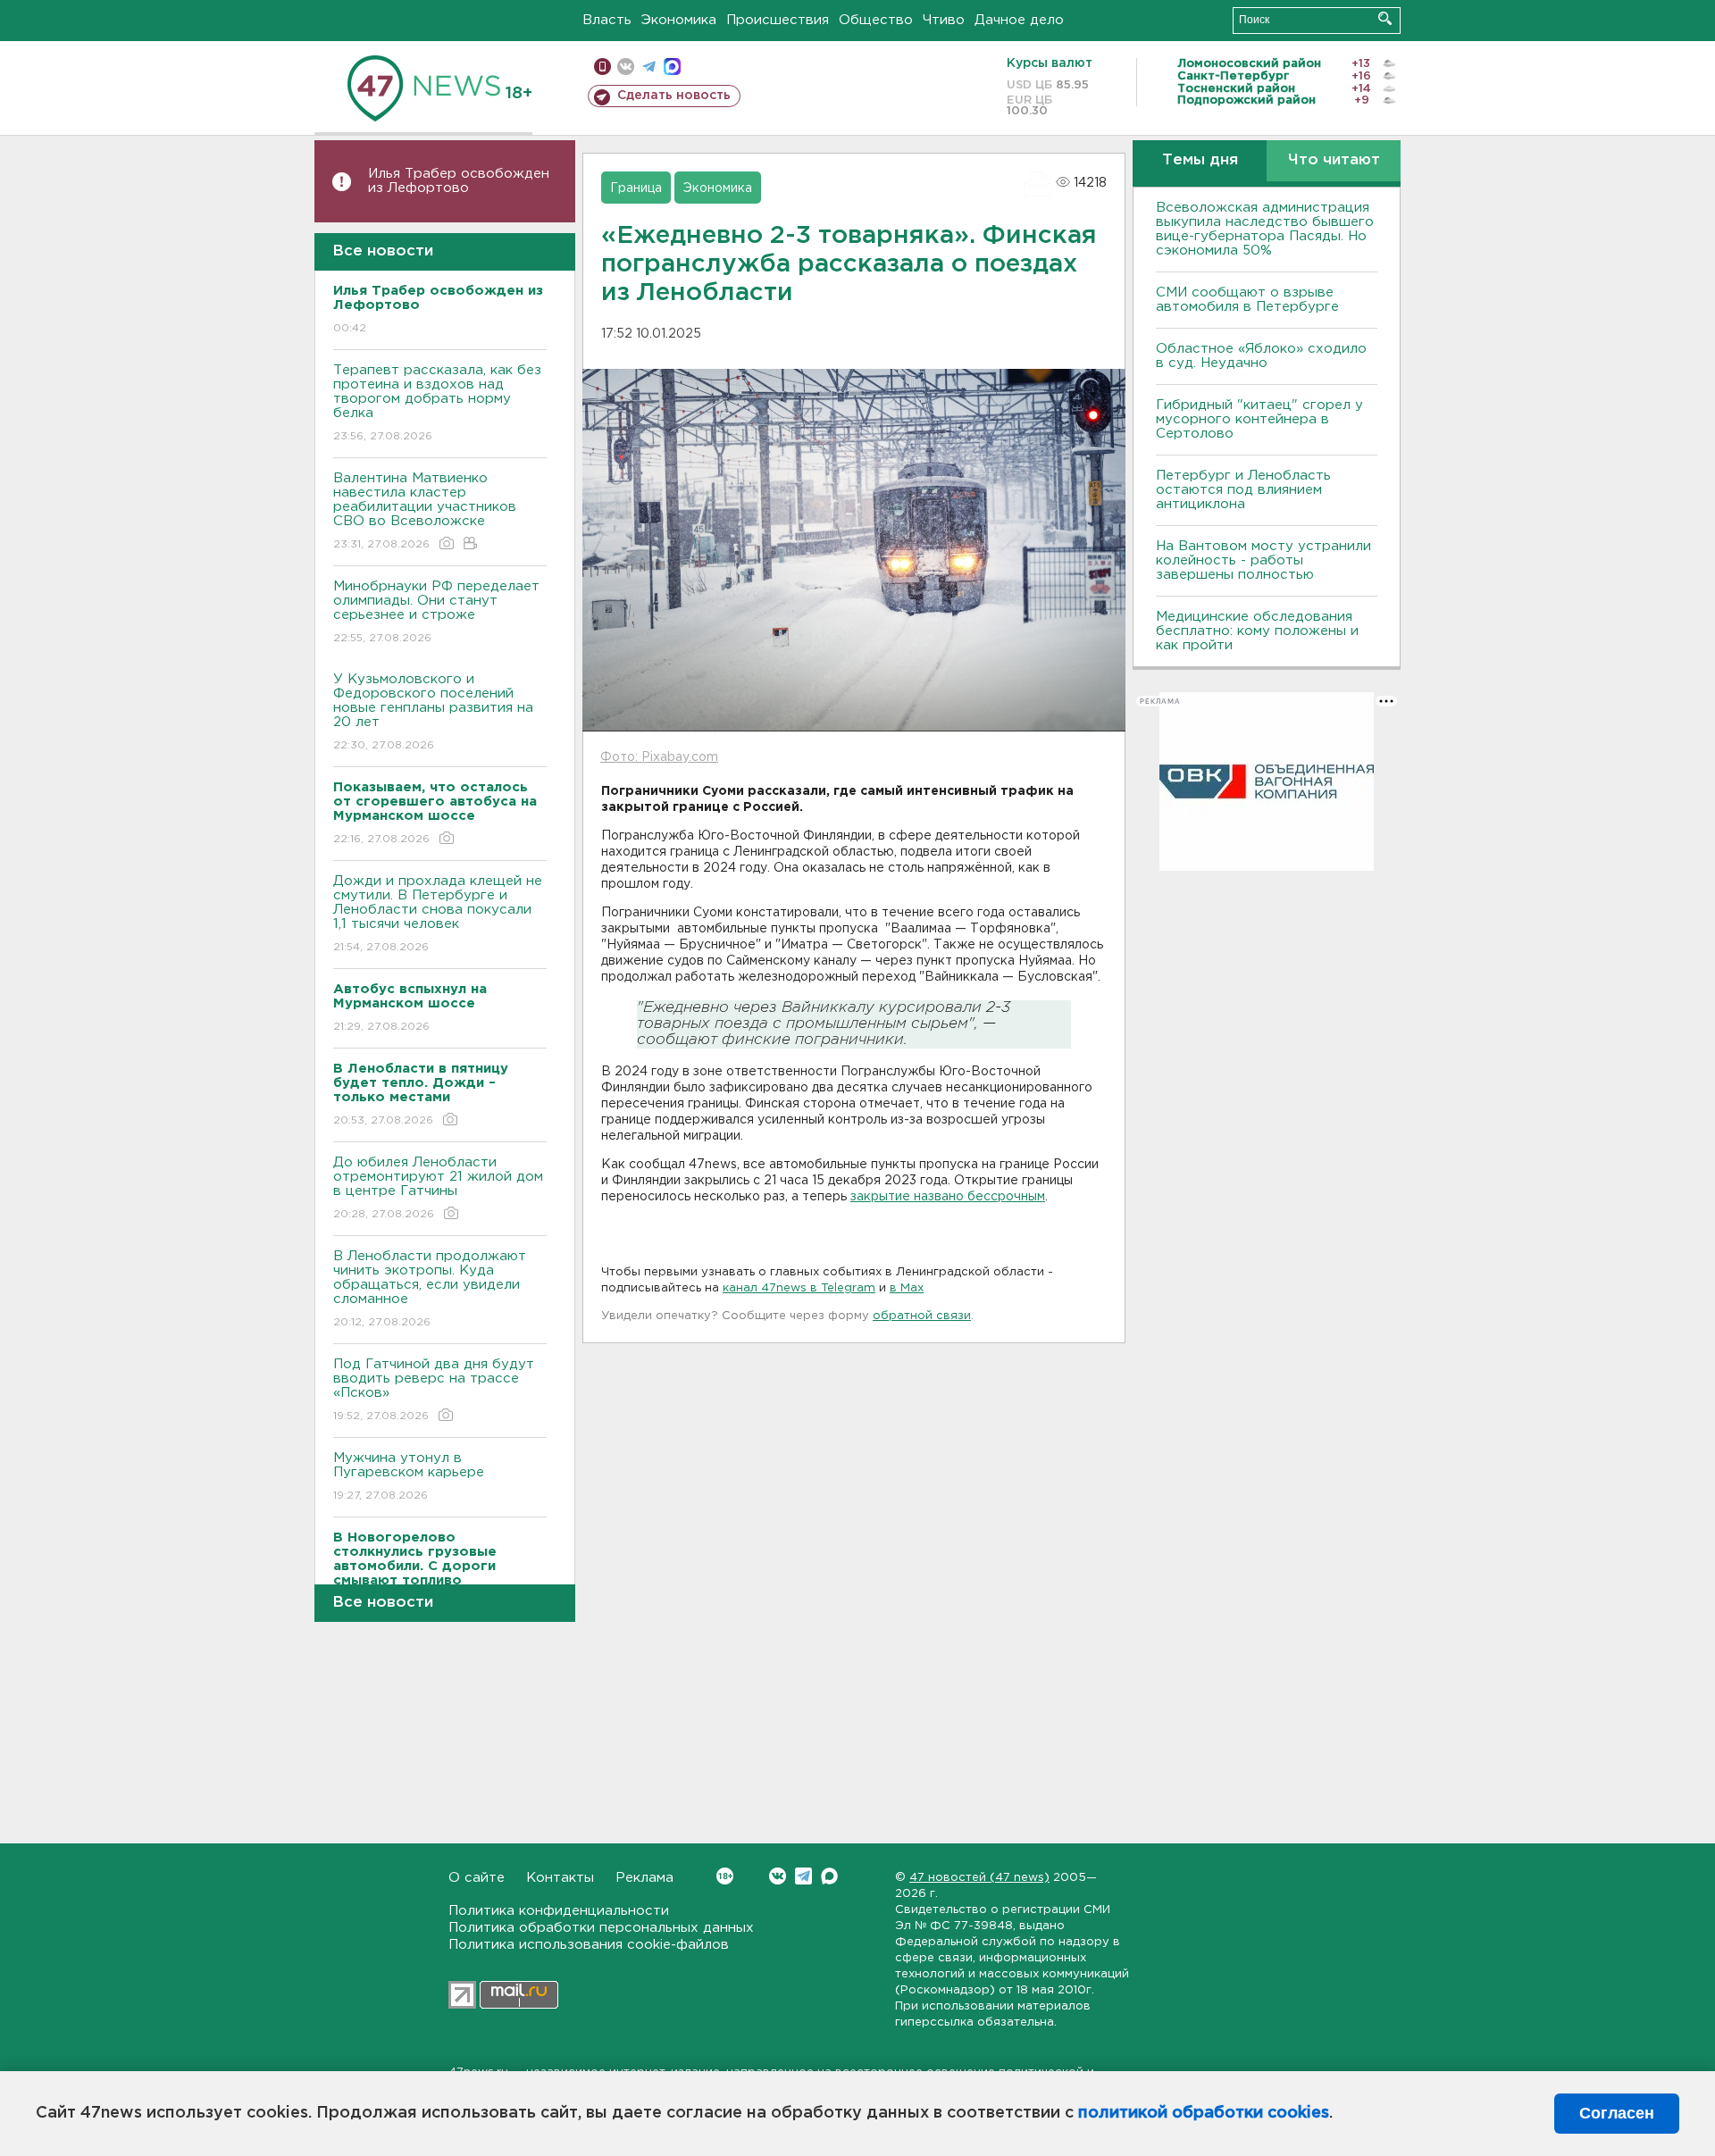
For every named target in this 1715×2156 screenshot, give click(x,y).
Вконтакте (778, 1876)
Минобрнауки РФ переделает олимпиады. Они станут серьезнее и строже (436, 612)
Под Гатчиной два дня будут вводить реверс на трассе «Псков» (434, 1390)
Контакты (560, 1878)
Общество (876, 20)
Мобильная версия (602, 67)
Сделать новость (674, 96)
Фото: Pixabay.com (659, 757)
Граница (636, 188)
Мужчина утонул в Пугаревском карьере (411, 1476)
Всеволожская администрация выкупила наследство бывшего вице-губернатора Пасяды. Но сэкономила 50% (1265, 229)
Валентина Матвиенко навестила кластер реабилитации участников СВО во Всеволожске (425, 511)
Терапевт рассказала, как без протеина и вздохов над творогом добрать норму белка (437, 403)
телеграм (649, 67)
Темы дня (1200, 160)
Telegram (803, 1876)
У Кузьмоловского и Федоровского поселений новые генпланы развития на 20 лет (433, 712)
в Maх (907, 1288)
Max (829, 1876)
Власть (607, 20)
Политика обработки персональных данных (601, 1928)
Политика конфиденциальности (559, 1911)
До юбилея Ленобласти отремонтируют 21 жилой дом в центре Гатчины (438, 1188)
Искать (1385, 18)
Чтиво (944, 20)
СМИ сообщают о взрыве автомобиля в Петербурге (1247, 300)
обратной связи (922, 1316)
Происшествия (778, 20)
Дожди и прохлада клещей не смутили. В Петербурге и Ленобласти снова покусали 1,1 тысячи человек (438, 914)
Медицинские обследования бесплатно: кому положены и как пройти (1257, 631)
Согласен (1617, 2113)
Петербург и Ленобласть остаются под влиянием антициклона (1243, 490)
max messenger (672, 67)
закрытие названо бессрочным (948, 1197)
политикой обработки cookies (1204, 2113)
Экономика (679, 20)
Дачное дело (1019, 20)
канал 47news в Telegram (799, 1288)
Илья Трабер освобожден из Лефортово (459, 181)
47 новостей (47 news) (979, 1878)
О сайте (477, 1878)
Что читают (1334, 160)
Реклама (644, 1878)
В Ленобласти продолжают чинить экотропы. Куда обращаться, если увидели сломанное (430, 1289)
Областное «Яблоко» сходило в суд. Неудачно (1261, 356)
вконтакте (626, 67)
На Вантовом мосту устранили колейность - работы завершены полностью (1263, 560)
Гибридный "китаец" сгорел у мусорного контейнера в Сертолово (1259, 419)
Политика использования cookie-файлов (589, 1945)
